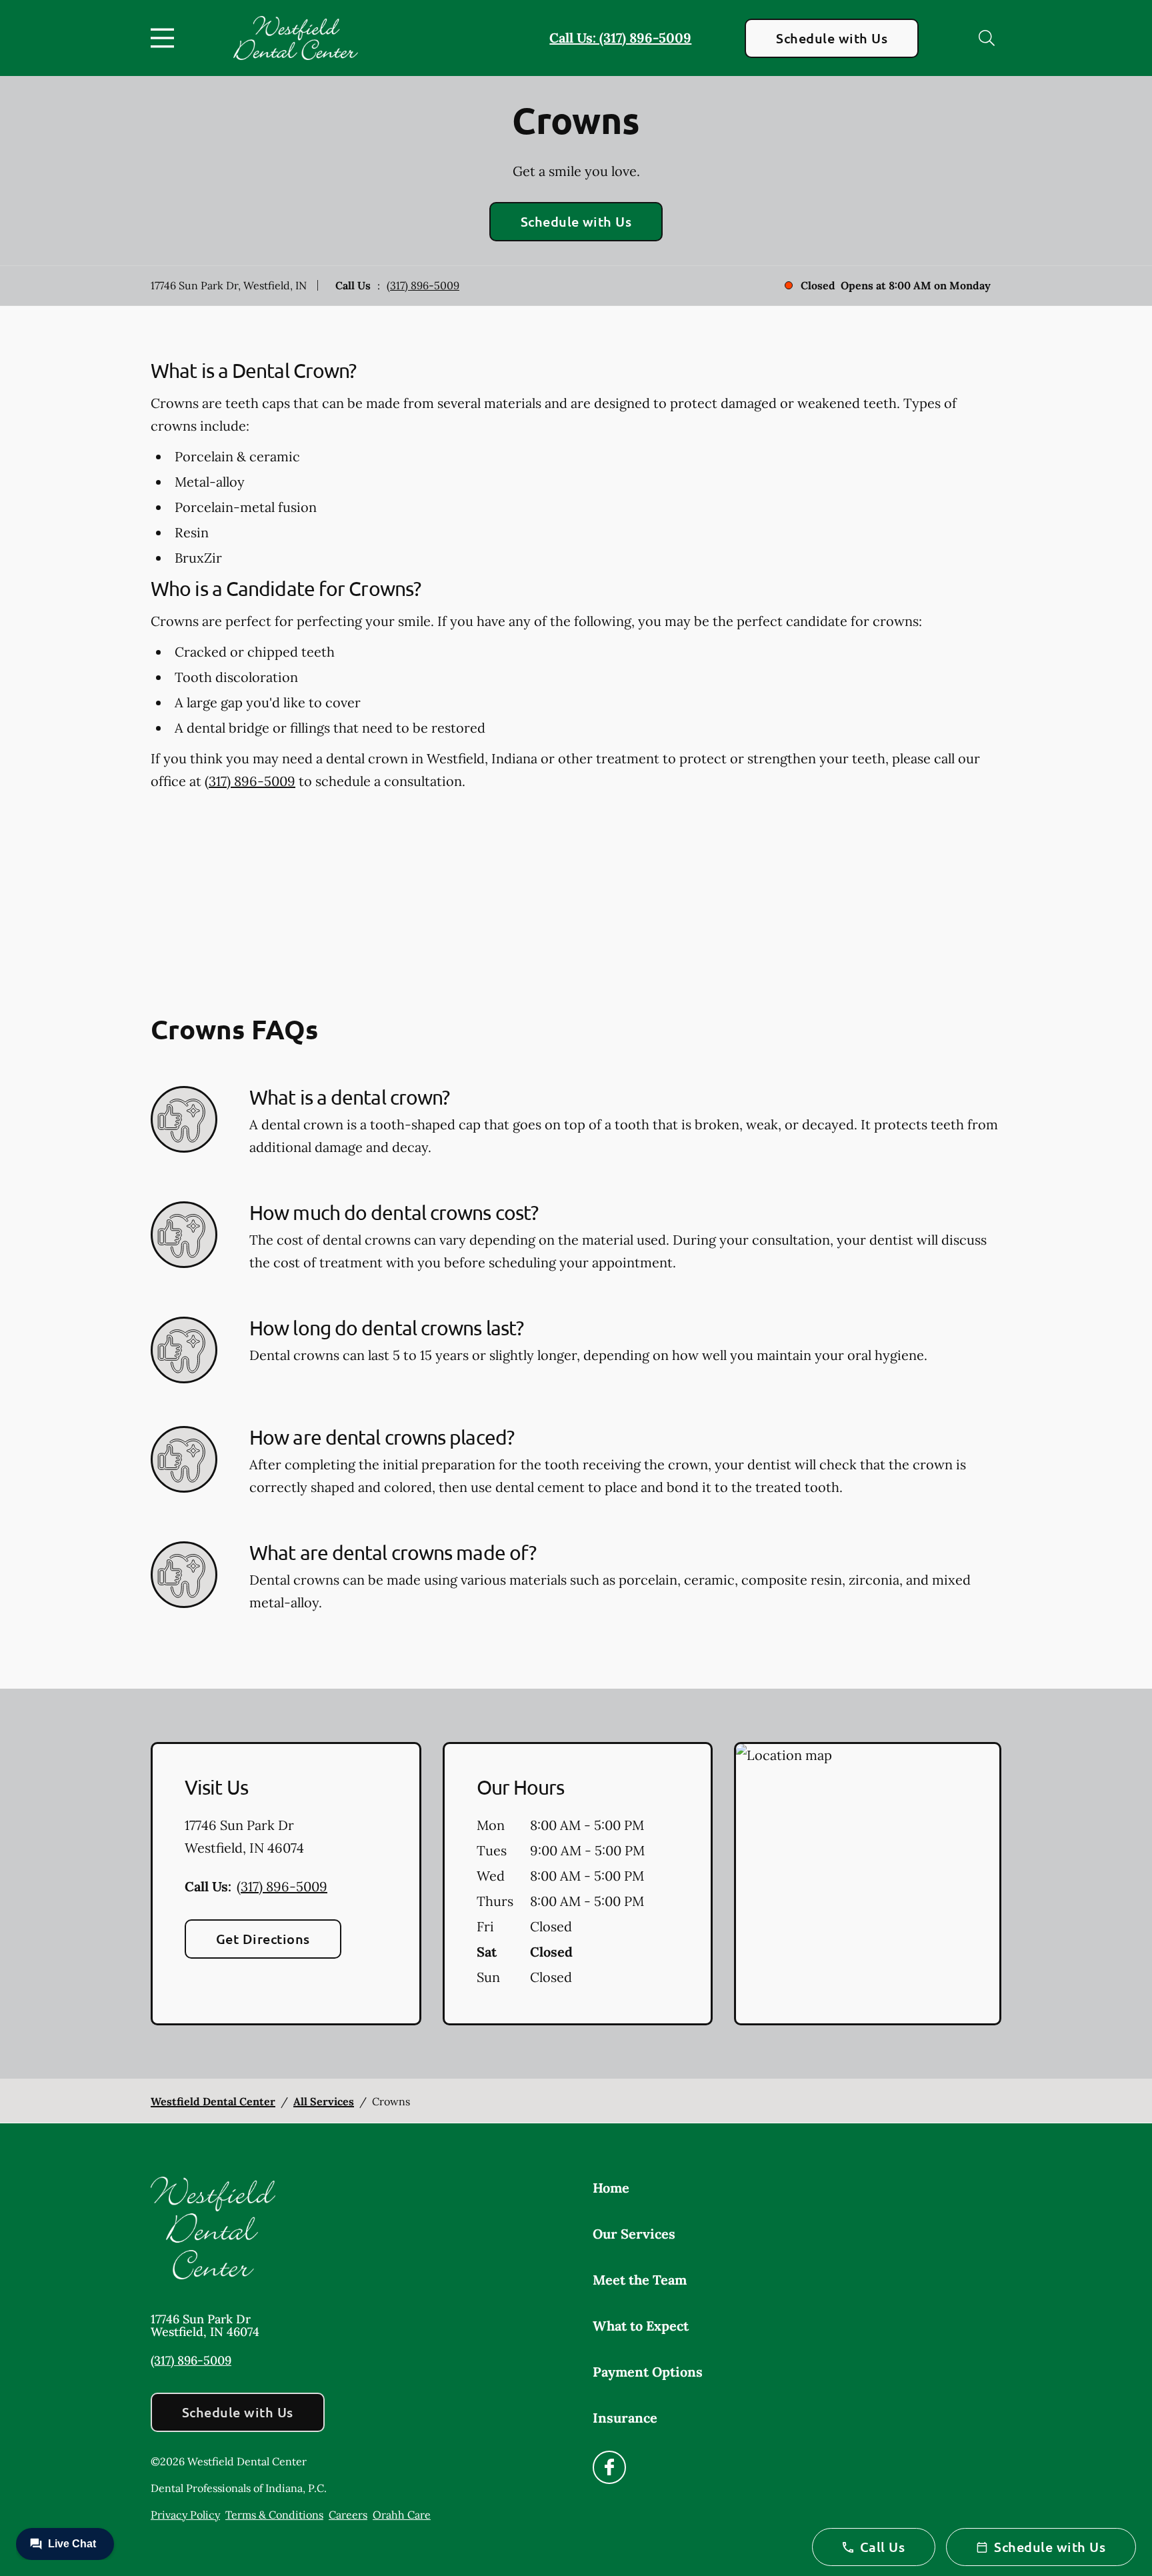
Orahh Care (402, 2515)
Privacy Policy (185, 2515)
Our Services (634, 2234)
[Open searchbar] (987, 38)
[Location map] (868, 1884)
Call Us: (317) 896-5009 (620, 38)
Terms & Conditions (274, 2515)
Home (611, 2188)
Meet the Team (640, 2280)
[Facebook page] (609, 2467)
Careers (348, 2515)
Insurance (625, 2418)
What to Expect (641, 2326)
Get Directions (263, 1939)
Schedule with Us (832, 38)
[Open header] (165, 38)
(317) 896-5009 (423, 285)
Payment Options (648, 2372)
